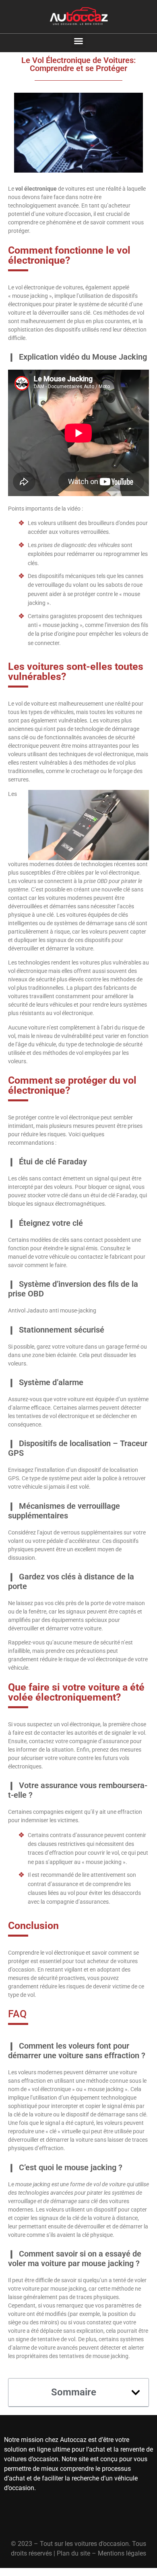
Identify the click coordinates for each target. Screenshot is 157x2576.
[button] (78, 41)
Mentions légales (122, 2553)
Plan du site (73, 2553)
